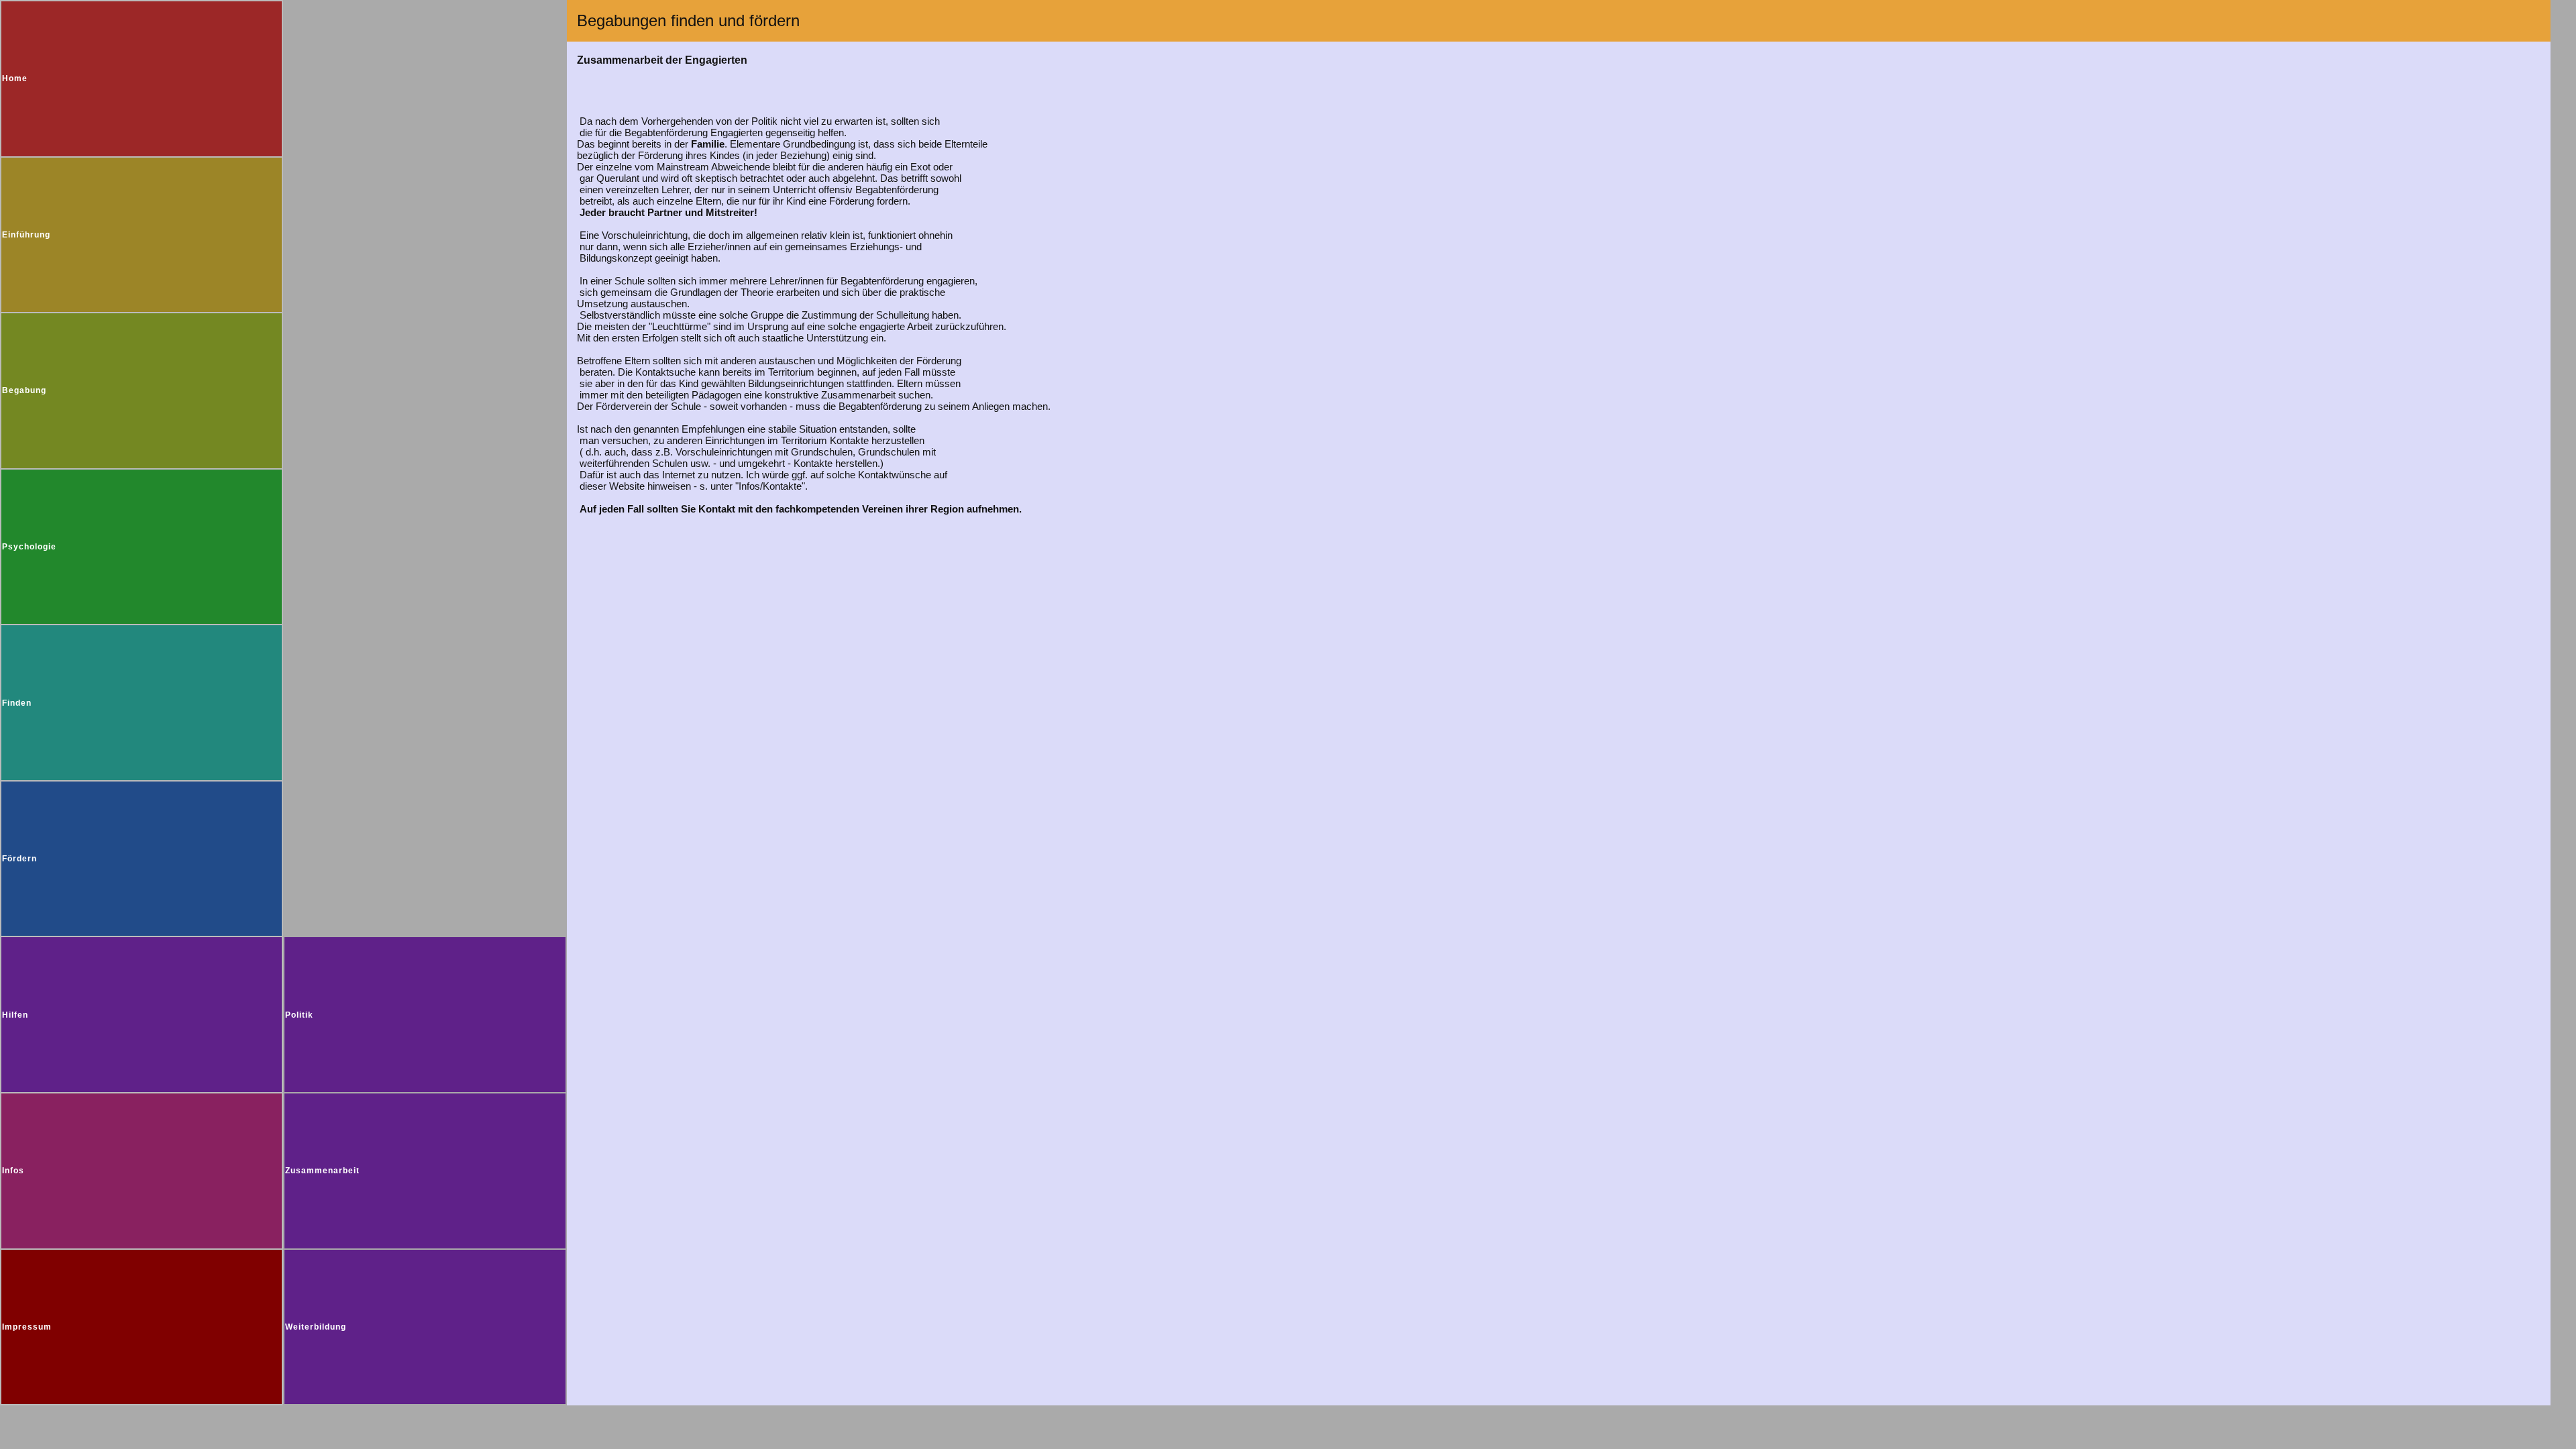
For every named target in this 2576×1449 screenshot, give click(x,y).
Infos (13, 1171)
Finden (17, 703)
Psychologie (29, 547)
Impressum (27, 1327)
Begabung (24, 390)
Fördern (19, 859)
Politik (299, 1015)
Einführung (26, 235)
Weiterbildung (316, 1327)
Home (15, 78)
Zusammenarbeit (322, 1171)
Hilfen (15, 1015)
